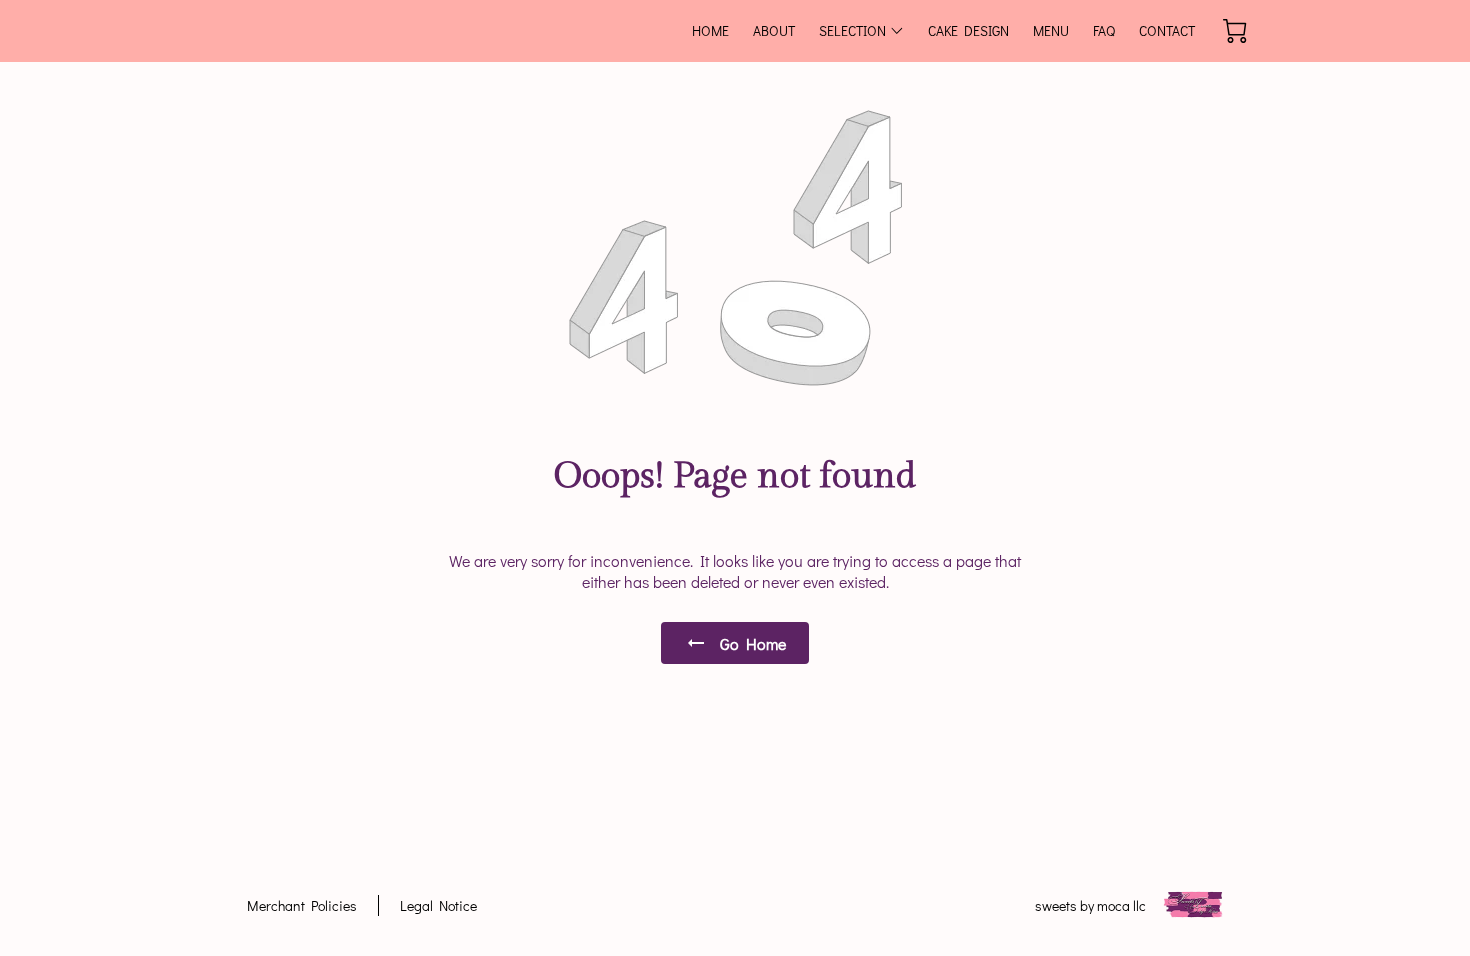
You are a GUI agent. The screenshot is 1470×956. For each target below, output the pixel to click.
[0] (1235, 31)
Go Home (753, 643)
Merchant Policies (302, 905)
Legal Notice (438, 905)
